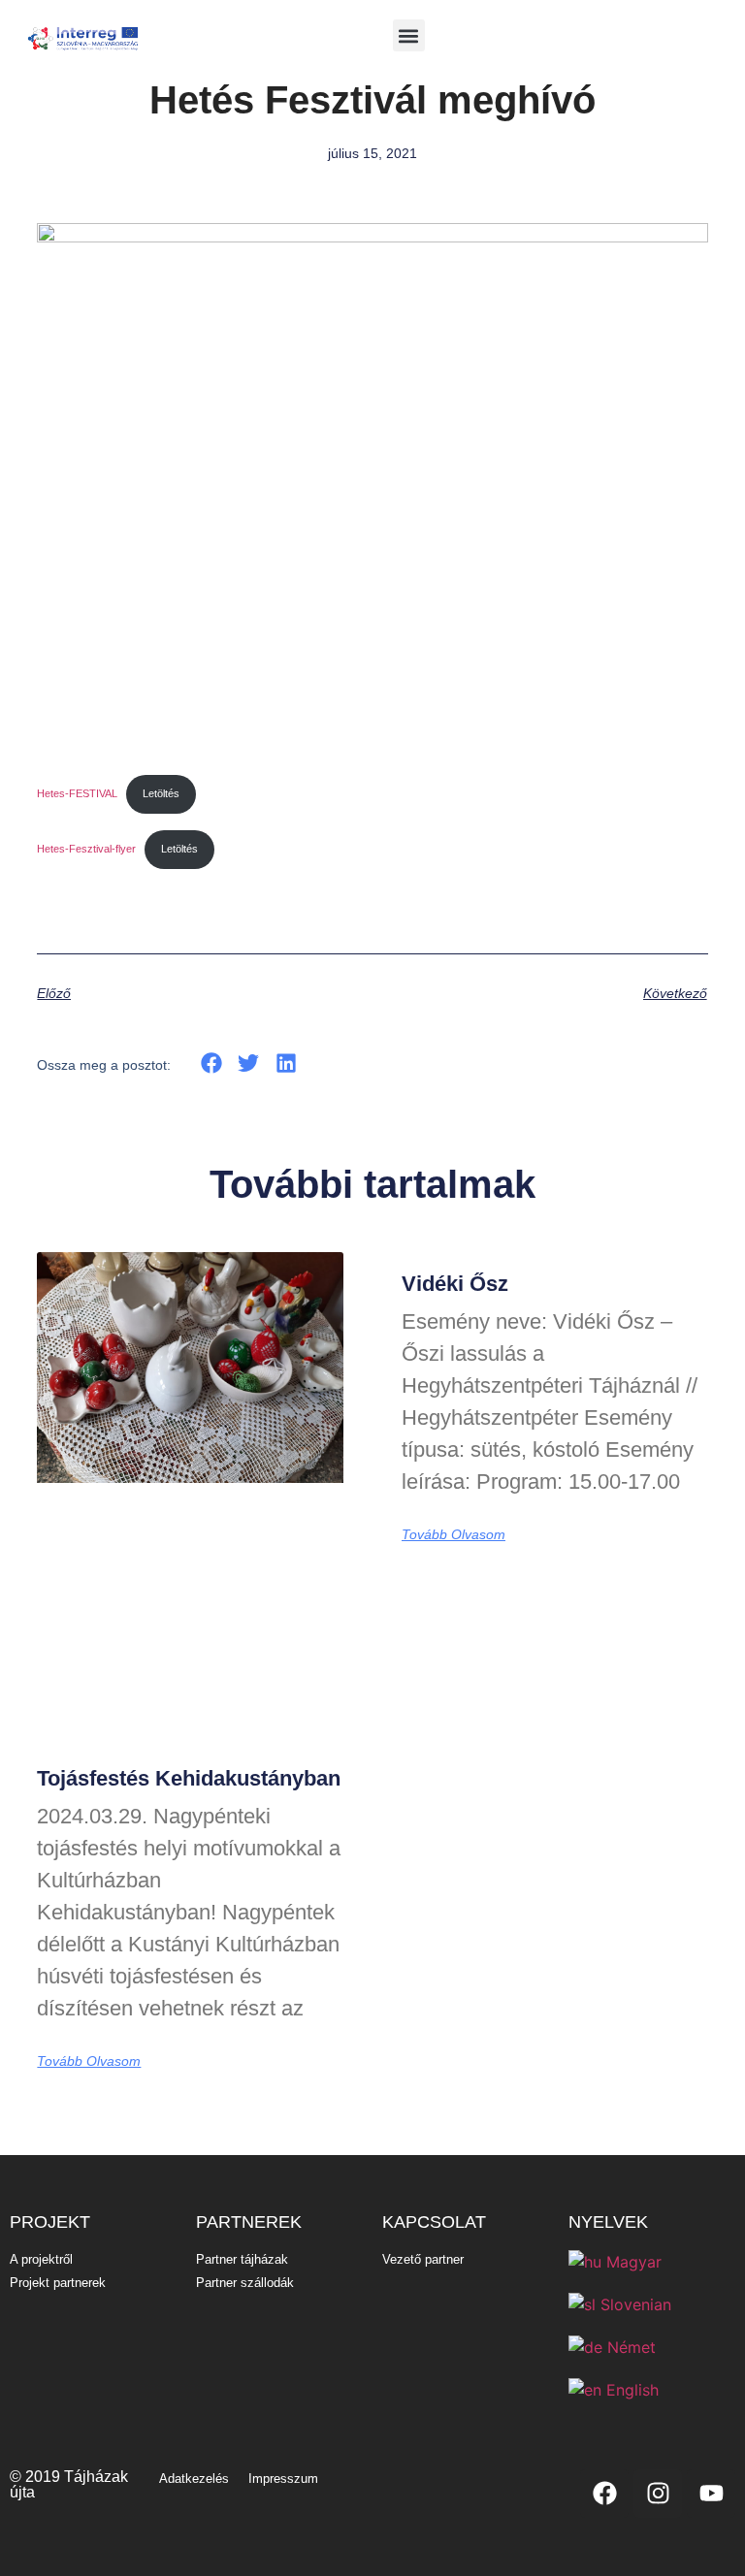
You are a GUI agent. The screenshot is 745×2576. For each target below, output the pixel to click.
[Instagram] (658, 2494)
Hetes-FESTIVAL (77, 793)
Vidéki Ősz (455, 1284)
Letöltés (161, 793)
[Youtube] (711, 2494)
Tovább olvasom (89, 2061)
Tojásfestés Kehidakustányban (189, 1778)
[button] (409, 35)
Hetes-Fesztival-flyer (86, 849)
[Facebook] (604, 2494)
